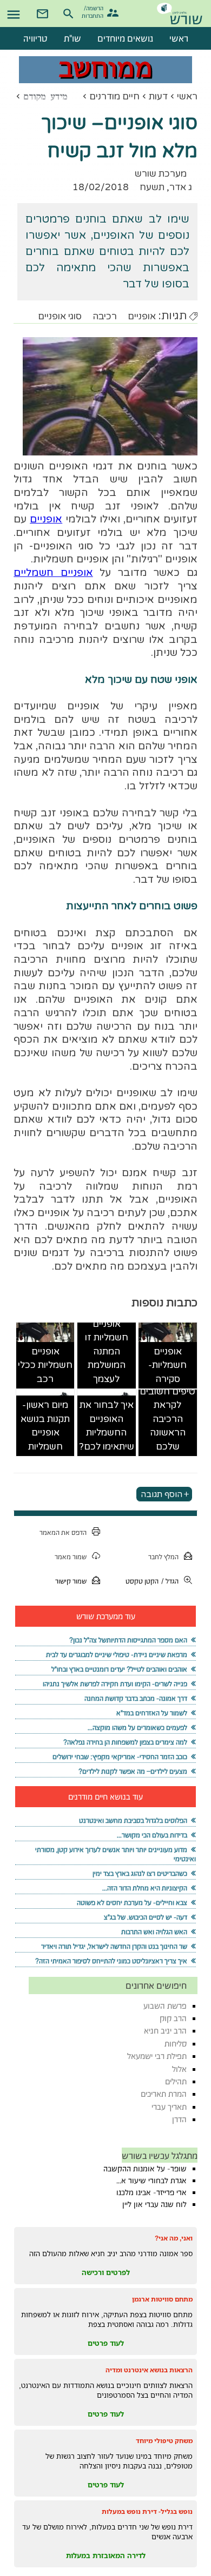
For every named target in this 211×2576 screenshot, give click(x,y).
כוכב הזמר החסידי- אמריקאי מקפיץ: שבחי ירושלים (120, 1757)
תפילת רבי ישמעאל (157, 2056)
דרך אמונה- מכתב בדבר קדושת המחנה (136, 1698)
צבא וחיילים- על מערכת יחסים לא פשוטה (132, 1903)
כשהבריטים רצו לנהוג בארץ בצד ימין (140, 1873)
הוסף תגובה (161, 1494)
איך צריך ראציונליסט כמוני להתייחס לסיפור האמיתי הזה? (111, 1961)
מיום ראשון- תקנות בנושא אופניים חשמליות (45, 1426)
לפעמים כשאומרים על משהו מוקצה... (137, 1728)
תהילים (176, 2081)
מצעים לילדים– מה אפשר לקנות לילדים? (133, 1771)
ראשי (187, 96)
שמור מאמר (71, 1557)
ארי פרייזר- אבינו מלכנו (151, 2192)
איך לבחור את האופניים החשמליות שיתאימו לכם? (107, 1426)
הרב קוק (173, 2018)
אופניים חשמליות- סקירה (167, 1365)
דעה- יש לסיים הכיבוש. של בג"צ (146, 1917)
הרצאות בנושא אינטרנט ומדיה (149, 2370)
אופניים (142, 316)
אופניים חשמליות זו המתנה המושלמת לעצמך (107, 1351)
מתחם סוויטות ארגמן (162, 2299)
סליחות (176, 2044)
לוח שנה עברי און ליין (154, 2204)
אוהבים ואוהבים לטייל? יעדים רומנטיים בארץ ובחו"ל (119, 1669)
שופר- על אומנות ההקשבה (145, 2169)
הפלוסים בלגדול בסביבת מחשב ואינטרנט (133, 1820)
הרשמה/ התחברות (94, 11)
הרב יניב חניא (165, 2031)
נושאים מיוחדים (125, 38)
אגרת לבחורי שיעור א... (151, 2181)
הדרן (179, 2119)
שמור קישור (71, 1581)
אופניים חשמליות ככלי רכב (45, 1365)
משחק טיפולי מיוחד (164, 2441)
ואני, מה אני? (174, 2238)
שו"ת (72, 38)
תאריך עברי (169, 2107)
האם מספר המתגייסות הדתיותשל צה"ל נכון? (128, 1640)
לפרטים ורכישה (106, 2272)
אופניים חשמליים (53, 573)
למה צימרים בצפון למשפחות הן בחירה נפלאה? (125, 1742)
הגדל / (170, 1581)
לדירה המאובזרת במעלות (106, 2555)
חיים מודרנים (114, 96)
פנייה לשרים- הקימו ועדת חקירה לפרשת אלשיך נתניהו (115, 1684)
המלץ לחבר (163, 1557)
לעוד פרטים (106, 2343)
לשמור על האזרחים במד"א (152, 1713)
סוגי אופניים (60, 316)
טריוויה (35, 38)
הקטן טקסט (142, 1581)
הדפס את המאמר (63, 1532)
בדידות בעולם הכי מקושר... (152, 1835)
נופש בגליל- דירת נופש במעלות (147, 2511)
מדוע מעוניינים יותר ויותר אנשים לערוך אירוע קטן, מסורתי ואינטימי (115, 1854)
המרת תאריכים (164, 2094)
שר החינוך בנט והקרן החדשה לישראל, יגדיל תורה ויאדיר (114, 1946)
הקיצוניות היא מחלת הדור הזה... (145, 1888)
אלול (179, 2069)
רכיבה (105, 316)
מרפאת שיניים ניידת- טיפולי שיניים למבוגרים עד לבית (117, 1655)
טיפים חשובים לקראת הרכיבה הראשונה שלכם (167, 1419)
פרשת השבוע (165, 2006)
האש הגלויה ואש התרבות (154, 1932)
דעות (158, 96)
